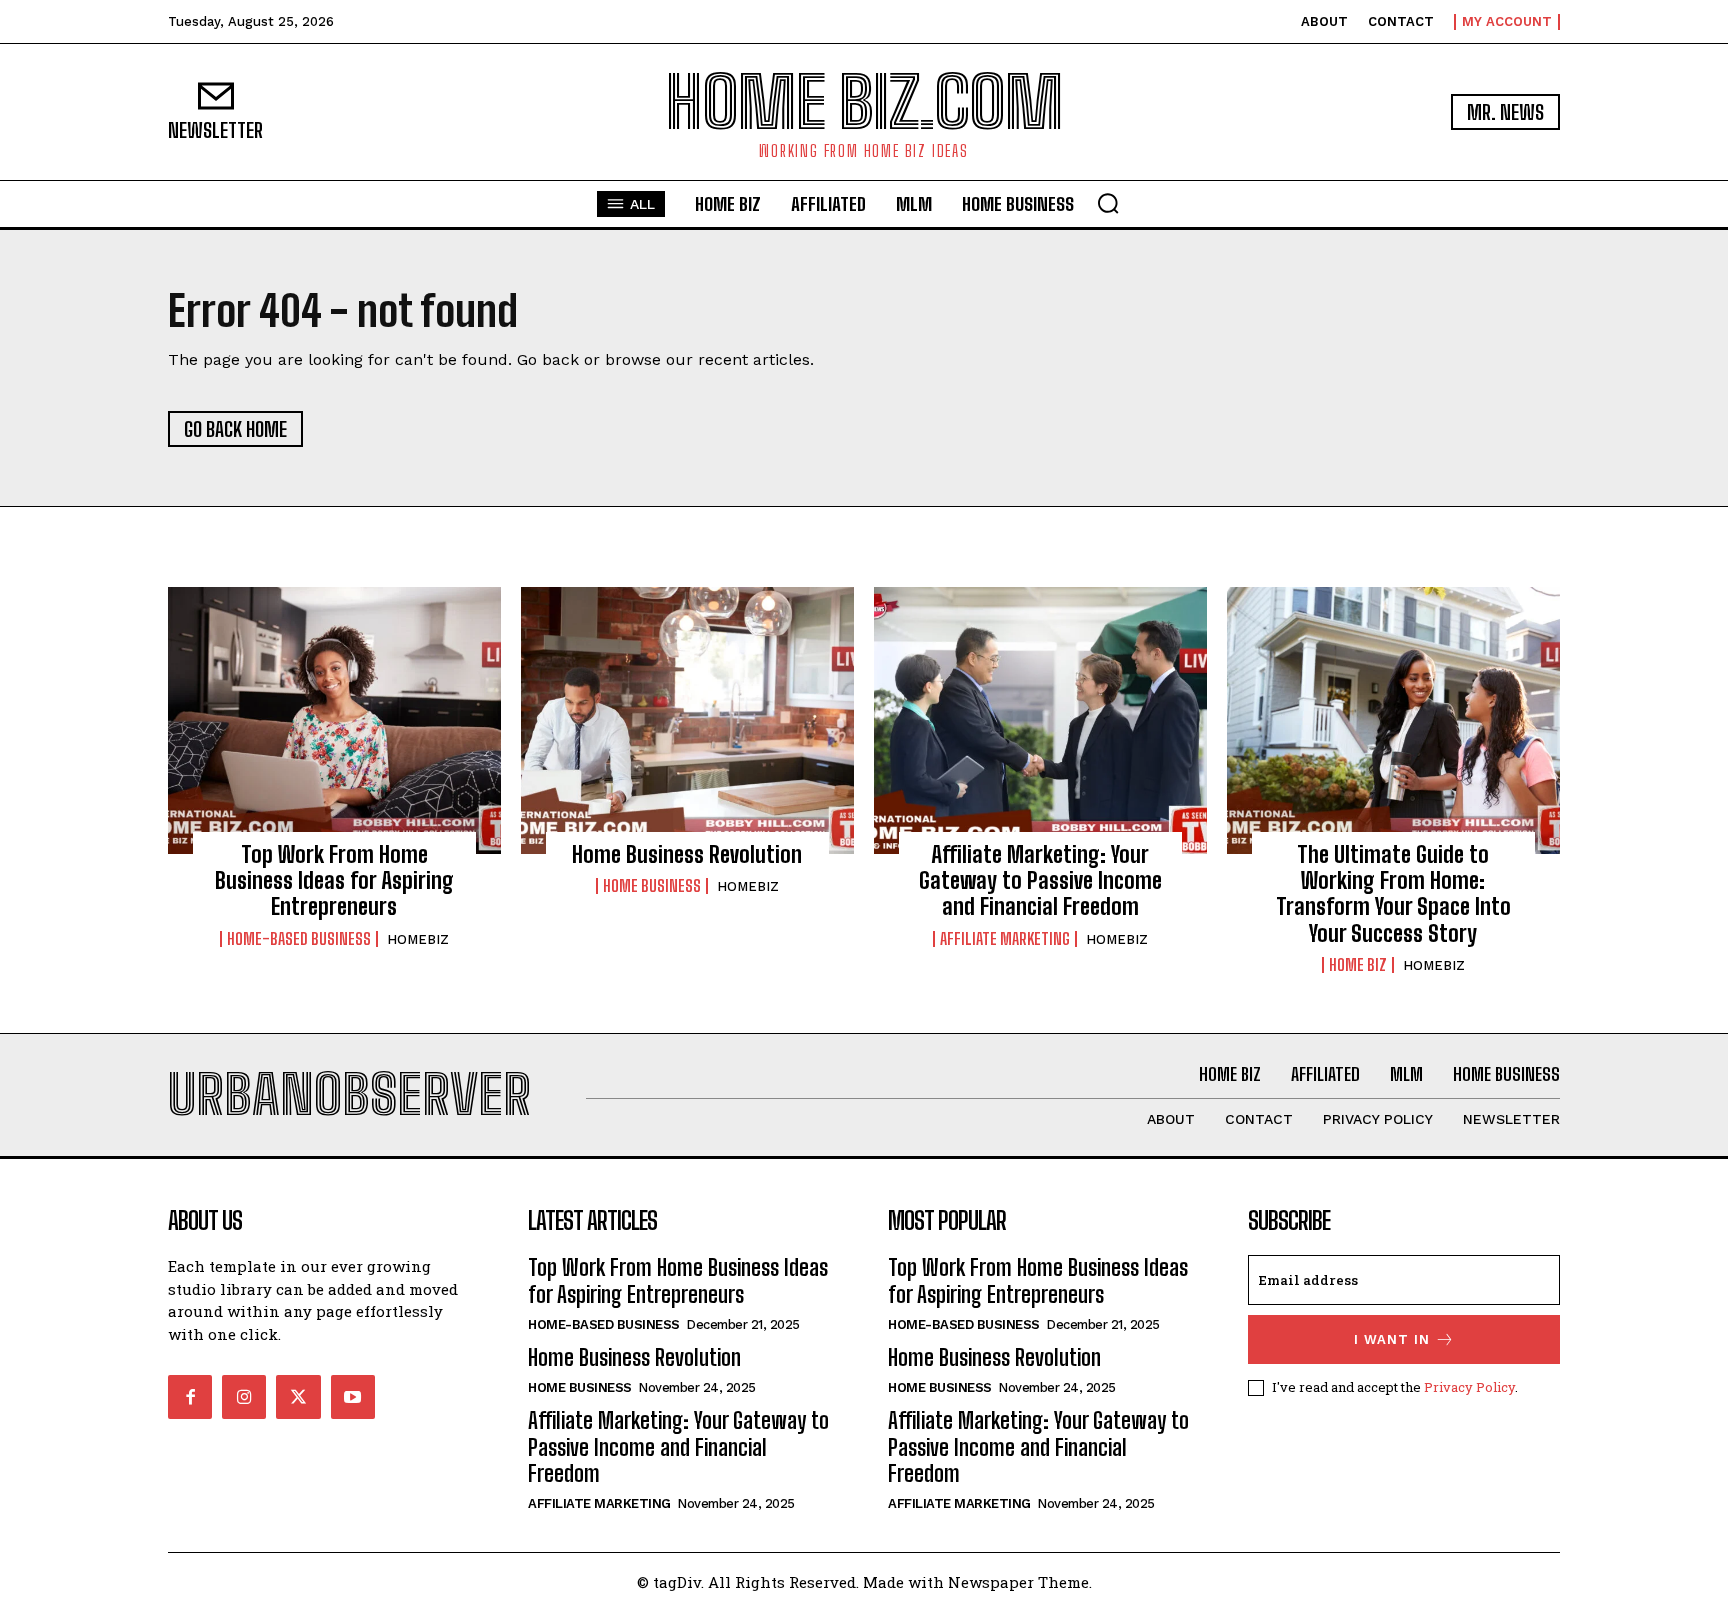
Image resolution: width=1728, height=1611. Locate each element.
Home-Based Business (299, 939)
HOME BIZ (1358, 965)
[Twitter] (298, 1397)
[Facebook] (190, 1397)
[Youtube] (353, 1397)
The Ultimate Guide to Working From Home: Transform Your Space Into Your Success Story (1393, 894)
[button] (1108, 203)
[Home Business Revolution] (687, 720)
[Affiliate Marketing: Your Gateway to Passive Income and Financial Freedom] (1040, 720)
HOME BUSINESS (652, 886)
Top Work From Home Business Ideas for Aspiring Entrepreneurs (334, 881)
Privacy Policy (1469, 1387)
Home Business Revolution (687, 854)
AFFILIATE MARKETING (1005, 939)
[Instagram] (244, 1397)
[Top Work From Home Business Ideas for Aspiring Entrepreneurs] (334, 720)
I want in (1392, 1339)
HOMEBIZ (418, 939)
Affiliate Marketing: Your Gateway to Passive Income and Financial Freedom (1040, 881)
